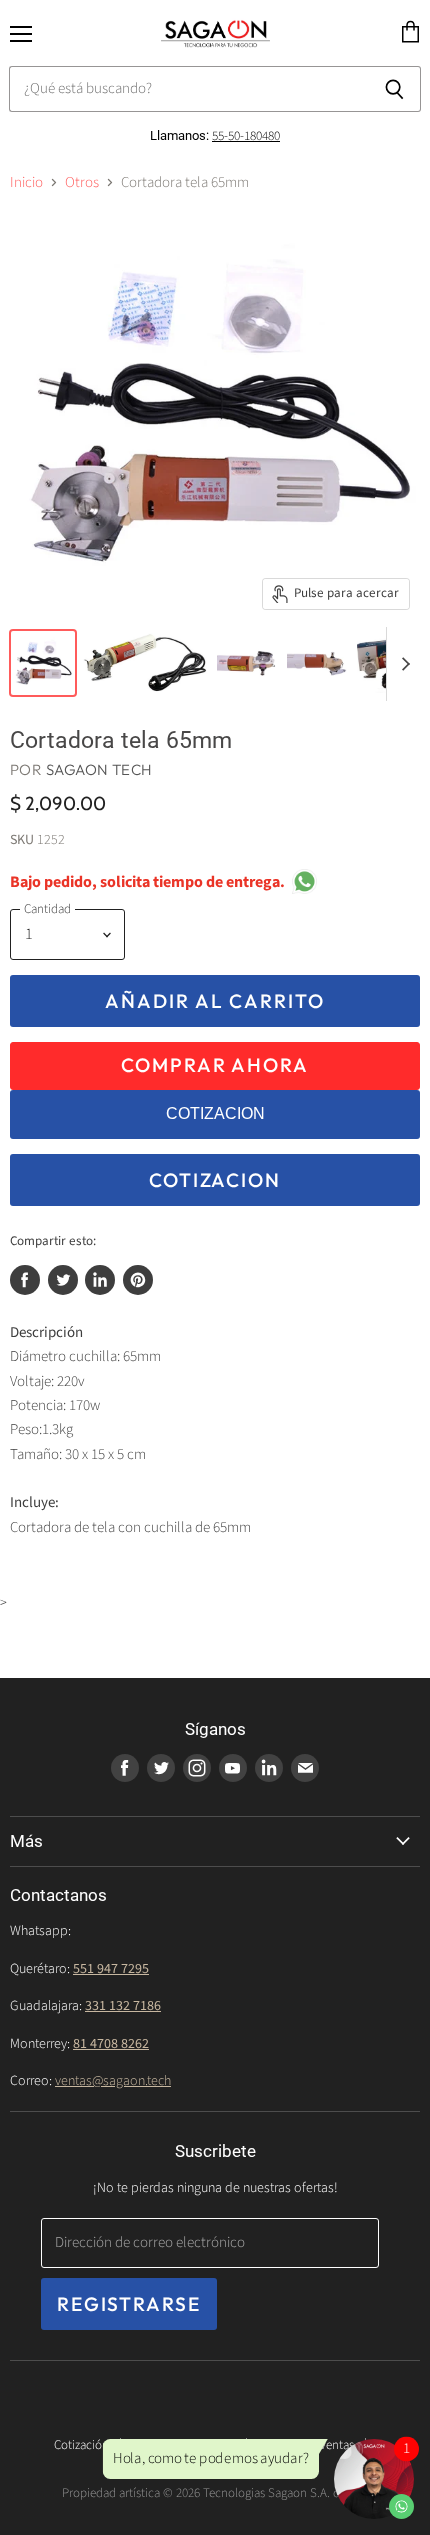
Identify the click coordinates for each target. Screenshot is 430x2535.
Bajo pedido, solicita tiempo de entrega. (147, 882)
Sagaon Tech (99, 769)
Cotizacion (215, 1180)
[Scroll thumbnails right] (402, 664)
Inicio (26, 182)
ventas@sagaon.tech (113, 2081)
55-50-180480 (246, 136)
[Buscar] (394, 89)
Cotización (81, 2445)
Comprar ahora (215, 1065)
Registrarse (129, 2304)
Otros (82, 182)
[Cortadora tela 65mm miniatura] (43, 663)
